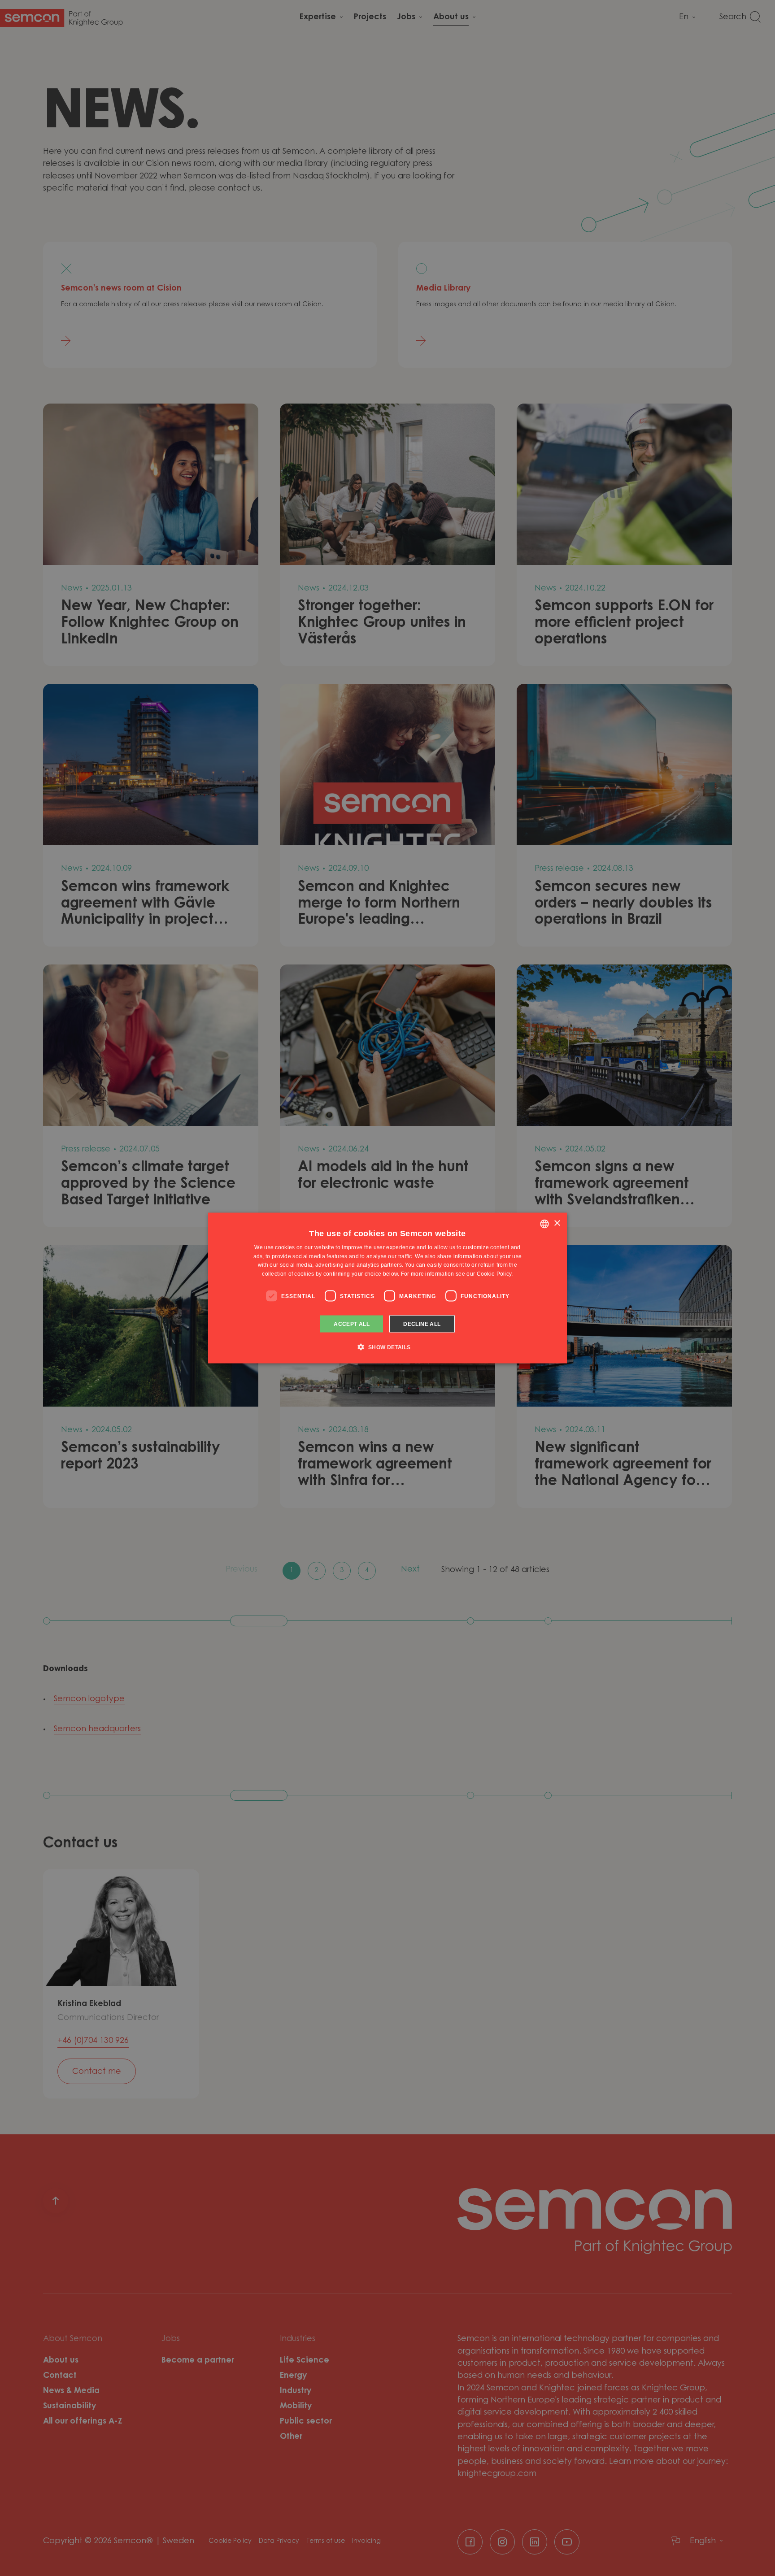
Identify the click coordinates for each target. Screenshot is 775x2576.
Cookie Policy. (495, 1274)
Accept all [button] (352, 1324)
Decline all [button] (422, 1324)
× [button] (557, 1223)
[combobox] (544, 1224)
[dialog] (387, 1288)
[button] (387, 1347)
